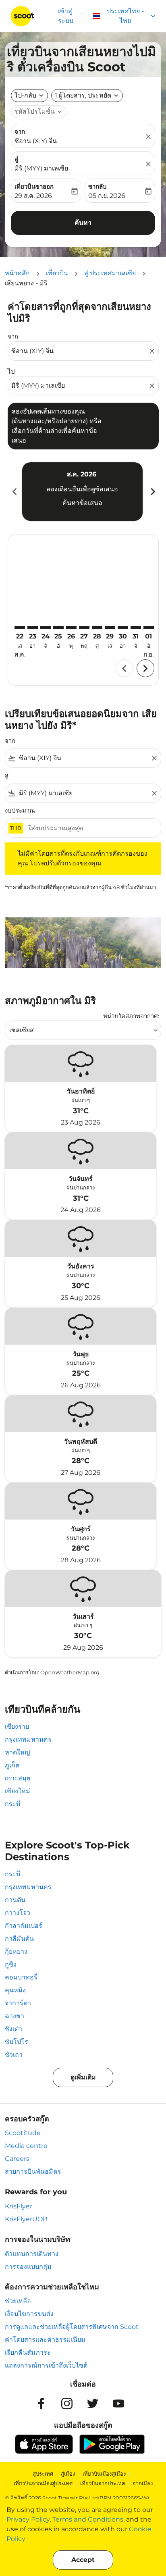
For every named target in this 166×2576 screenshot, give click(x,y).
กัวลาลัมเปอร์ (24, 1926)
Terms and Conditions (88, 2519)
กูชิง (11, 1964)
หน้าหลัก (17, 273)
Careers (17, 2159)
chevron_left (14, 492)
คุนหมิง (15, 1990)
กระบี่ (12, 1804)
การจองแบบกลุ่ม (28, 2267)
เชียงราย (17, 1727)
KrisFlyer (19, 2206)
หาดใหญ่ (18, 1752)
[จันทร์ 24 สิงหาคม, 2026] (46, 628)
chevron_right (152, 492)
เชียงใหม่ (18, 1791)
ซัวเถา (14, 2055)
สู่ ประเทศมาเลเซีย (110, 273)
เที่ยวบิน (57, 273)
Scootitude (23, 2133)
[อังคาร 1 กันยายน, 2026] (149, 628)
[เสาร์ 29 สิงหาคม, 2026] (110, 628)
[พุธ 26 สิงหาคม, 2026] (71, 628)
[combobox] (79, 351)
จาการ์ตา (18, 2003)
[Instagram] (67, 2403)
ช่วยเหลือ (18, 2301)
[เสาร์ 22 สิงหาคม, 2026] (20, 628)
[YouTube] (118, 2403)
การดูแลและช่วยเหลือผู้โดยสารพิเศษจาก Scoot (72, 2327)
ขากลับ (98, 186)
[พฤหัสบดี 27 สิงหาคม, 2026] (84, 628)
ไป (11, 371)
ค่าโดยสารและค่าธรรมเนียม (45, 2340)
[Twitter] (93, 2403)
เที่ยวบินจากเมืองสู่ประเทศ (43, 2483)
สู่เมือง (68, 2474)
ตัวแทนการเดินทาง (32, 2254)
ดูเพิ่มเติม (83, 2077)
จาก (20, 132)
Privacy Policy (28, 2519)
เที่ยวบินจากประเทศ (103, 2483)
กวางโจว (18, 1913)
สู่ (16, 159)
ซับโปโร (17, 2042)
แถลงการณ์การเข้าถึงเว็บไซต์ (46, 2365)
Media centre (26, 2146)
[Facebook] (41, 2403)
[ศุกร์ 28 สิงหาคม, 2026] (97, 628)
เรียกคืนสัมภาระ (28, 2352)
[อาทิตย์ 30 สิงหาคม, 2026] (123, 628)
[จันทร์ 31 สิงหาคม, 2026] (136, 628)
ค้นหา (83, 223)
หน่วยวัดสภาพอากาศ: (131, 1016)
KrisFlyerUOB (26, 2219)
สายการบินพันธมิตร (33, 2172)
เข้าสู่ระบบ (66, 16)
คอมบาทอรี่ (21, 1977)
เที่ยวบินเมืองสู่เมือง (104, 2474)
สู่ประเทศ (43, 2474)
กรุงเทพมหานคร (28, 1739)
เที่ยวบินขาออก (34, 186)
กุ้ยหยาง (16, 1951)
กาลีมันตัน (19, 1939)
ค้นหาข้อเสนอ (82, 503)
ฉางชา (15, 2016)
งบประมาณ (20, 810)
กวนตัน (15, 1900)
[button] (87, 96)
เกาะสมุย (18, 1778)
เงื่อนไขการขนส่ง (29, 2314)
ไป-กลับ (25, 95)
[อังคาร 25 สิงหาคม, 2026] (58, 628)
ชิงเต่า (13, 2029)
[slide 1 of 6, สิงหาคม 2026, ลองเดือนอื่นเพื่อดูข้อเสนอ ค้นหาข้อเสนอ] (82, 491)
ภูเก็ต (12, 1765)
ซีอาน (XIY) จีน (36, 141)
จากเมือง (143, 2483)
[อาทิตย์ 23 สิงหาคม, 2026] (33, 628)
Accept (83, 2560)
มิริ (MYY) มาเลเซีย (41, 168)
